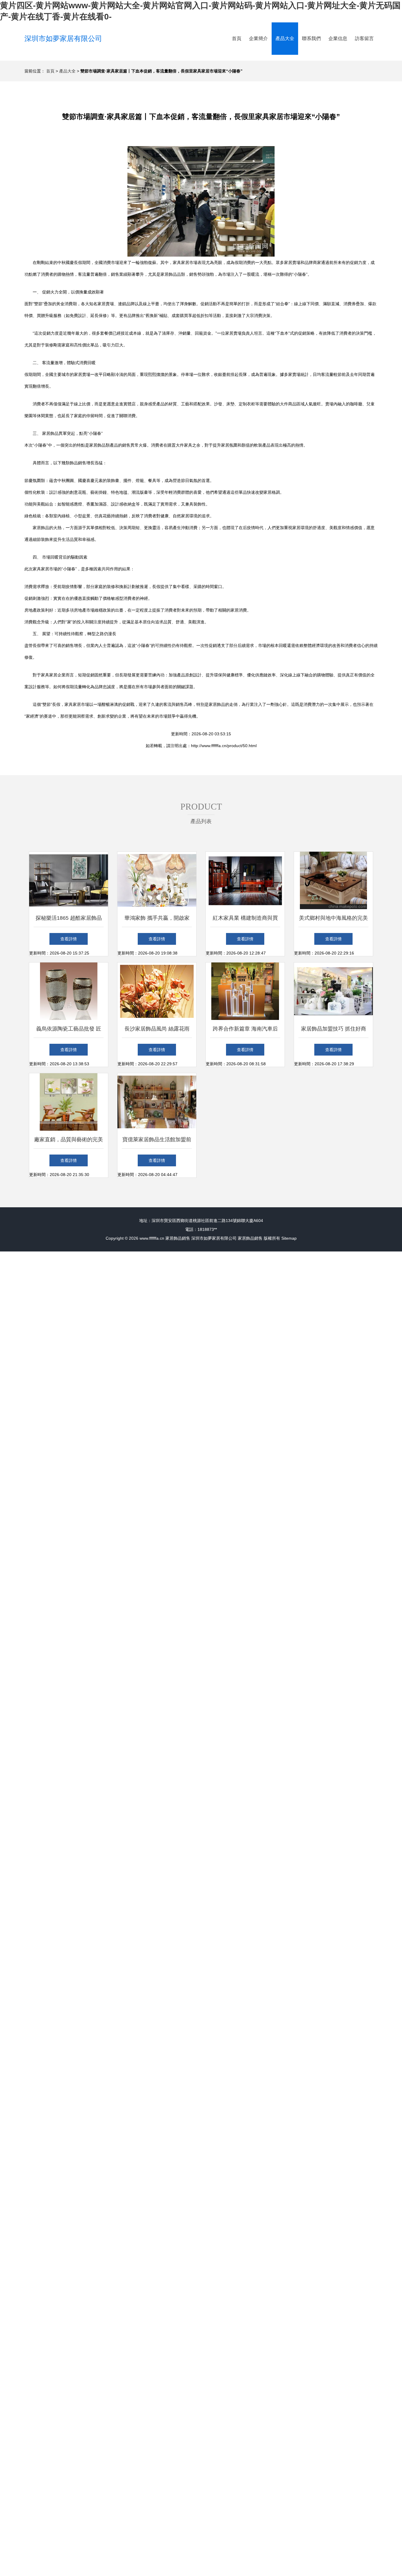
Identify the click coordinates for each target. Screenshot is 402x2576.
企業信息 (338, 38)
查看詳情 (69, 939)
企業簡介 (258, 38)
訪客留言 (364, 38)
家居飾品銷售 (178, 1238)
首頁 (237, 38)
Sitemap (289, 1238)
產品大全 (285, 38)
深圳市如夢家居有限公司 (63, 38)
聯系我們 (311, 38)
